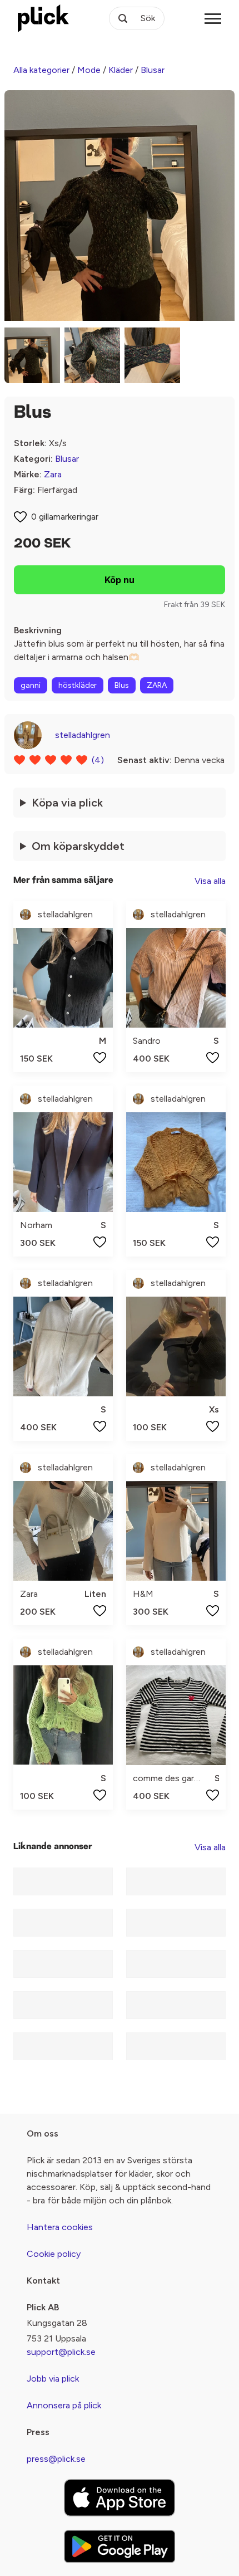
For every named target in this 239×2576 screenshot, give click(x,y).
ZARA (157, 685)
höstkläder (78, 685)
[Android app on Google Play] (120, 2546)
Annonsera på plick (64, 2405)
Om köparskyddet (78, 846)
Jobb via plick (53, 2379)
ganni (31, 685)
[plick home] (43, 18)
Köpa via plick (67, 803)
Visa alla (210, 881)
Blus (122, 685)
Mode (89, 70)
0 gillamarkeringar (65, 517)
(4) (98, 760)
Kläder (121, 70)
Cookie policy (54, 2254)
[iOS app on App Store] (120, 2498)
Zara (53, 474)
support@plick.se (61, 2352)
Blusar (153, 70)
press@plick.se (56, 2459)
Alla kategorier (41, 70)
